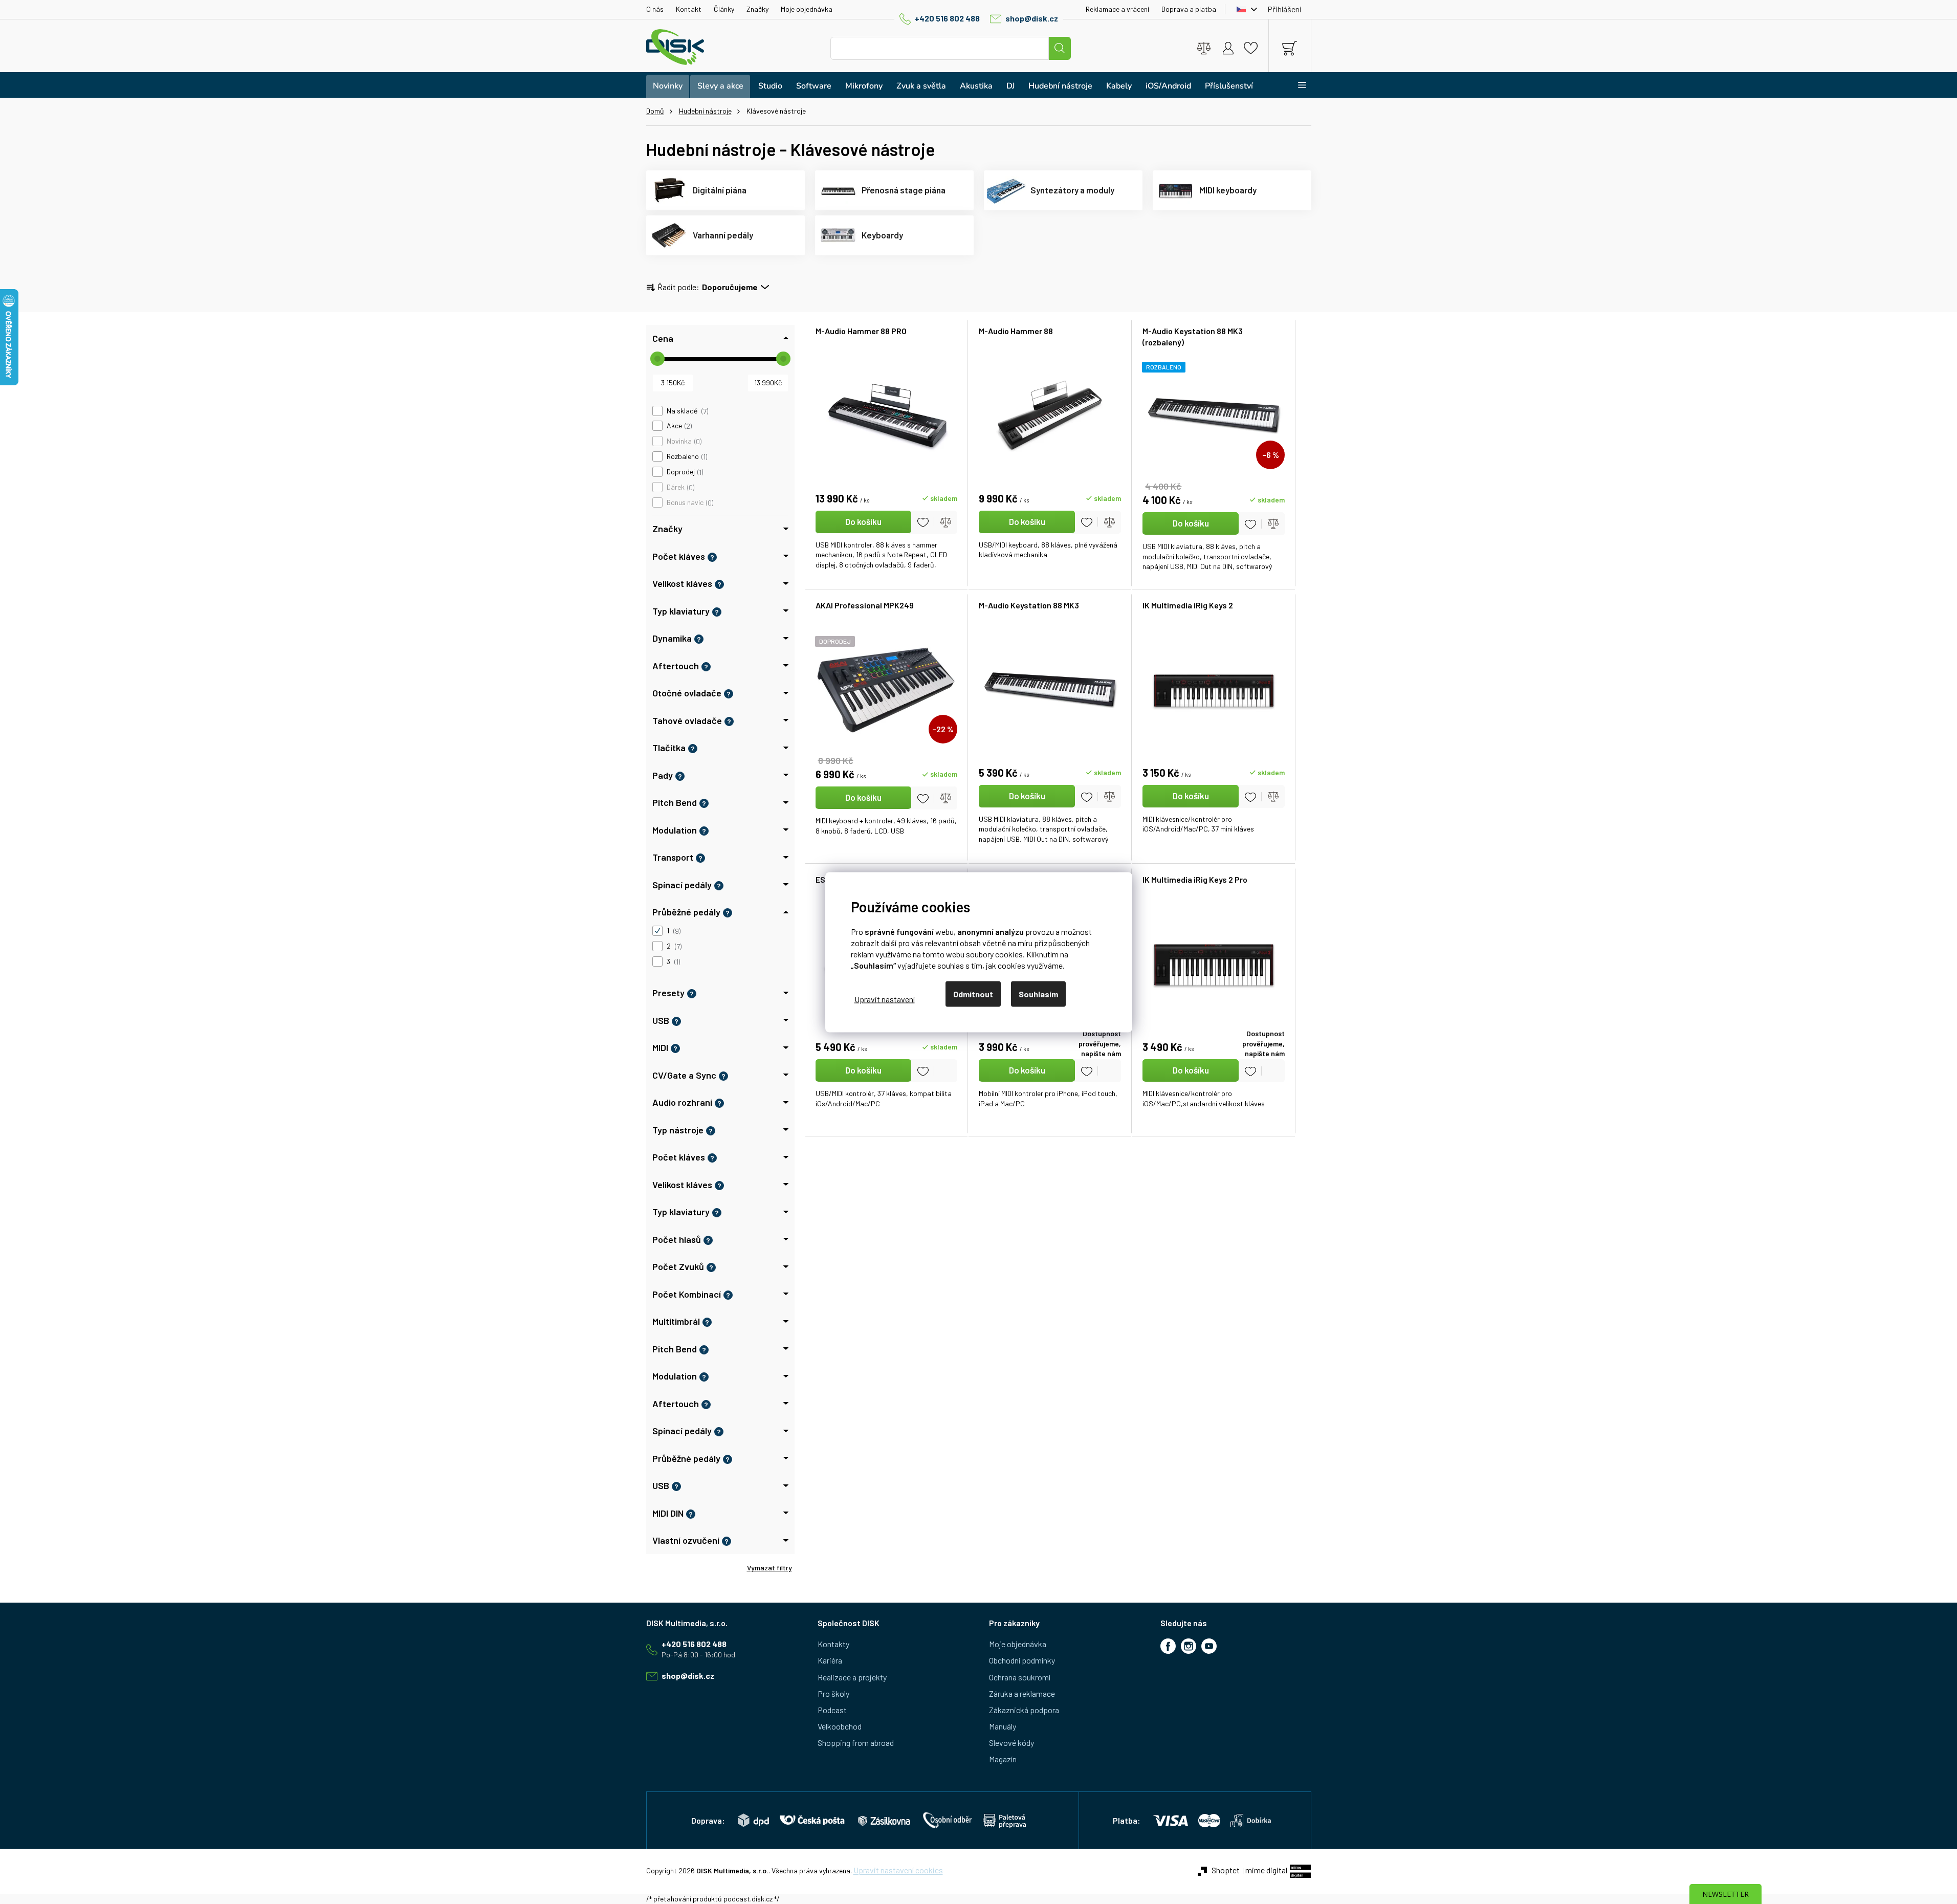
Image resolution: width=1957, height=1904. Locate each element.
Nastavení (885, 999)
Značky (757, 9)
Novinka (683, 441)
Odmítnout (973, 993)
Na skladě (687, 411)
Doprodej (684, 472)
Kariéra (830, 1660)
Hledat (1060, 48)
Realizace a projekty (852, 1677)
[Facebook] (1168, 1646)
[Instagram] (1189, 1646)
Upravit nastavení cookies (898, 1870)
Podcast (832, 1710)
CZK (1244, 9)
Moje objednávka (807, 9)
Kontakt (689, 9)
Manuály (1003, 1726)
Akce (678, 426)
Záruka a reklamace (1022, 1693)
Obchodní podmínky (1022, 1660)
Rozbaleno (686, 456)
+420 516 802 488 (947, 18)
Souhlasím (1038, 993)
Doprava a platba (1189, 9)
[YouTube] (1209, 1646)
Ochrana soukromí (1020, 1677)
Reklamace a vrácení (1117, 9)
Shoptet (1226, 1870)
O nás (655, 9)
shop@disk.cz (1032, 18)
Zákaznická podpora (1024, 1710)
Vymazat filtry (769, 1568)
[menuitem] (668, 86)
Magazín (1003, 1759)
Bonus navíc (689, 502)
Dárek (680, 487)
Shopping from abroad (856, 1743)
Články (724, 9)
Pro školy (833, 1693)
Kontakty (833, 1644)
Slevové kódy (1012, 1743)
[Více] (1296, 85)
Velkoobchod (840, 1726)
